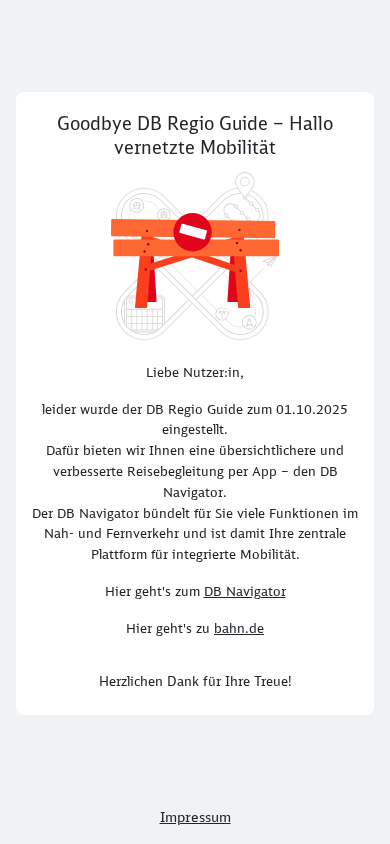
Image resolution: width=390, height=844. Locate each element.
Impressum (195, 817)
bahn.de (239, 628)
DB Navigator (245, 591)
